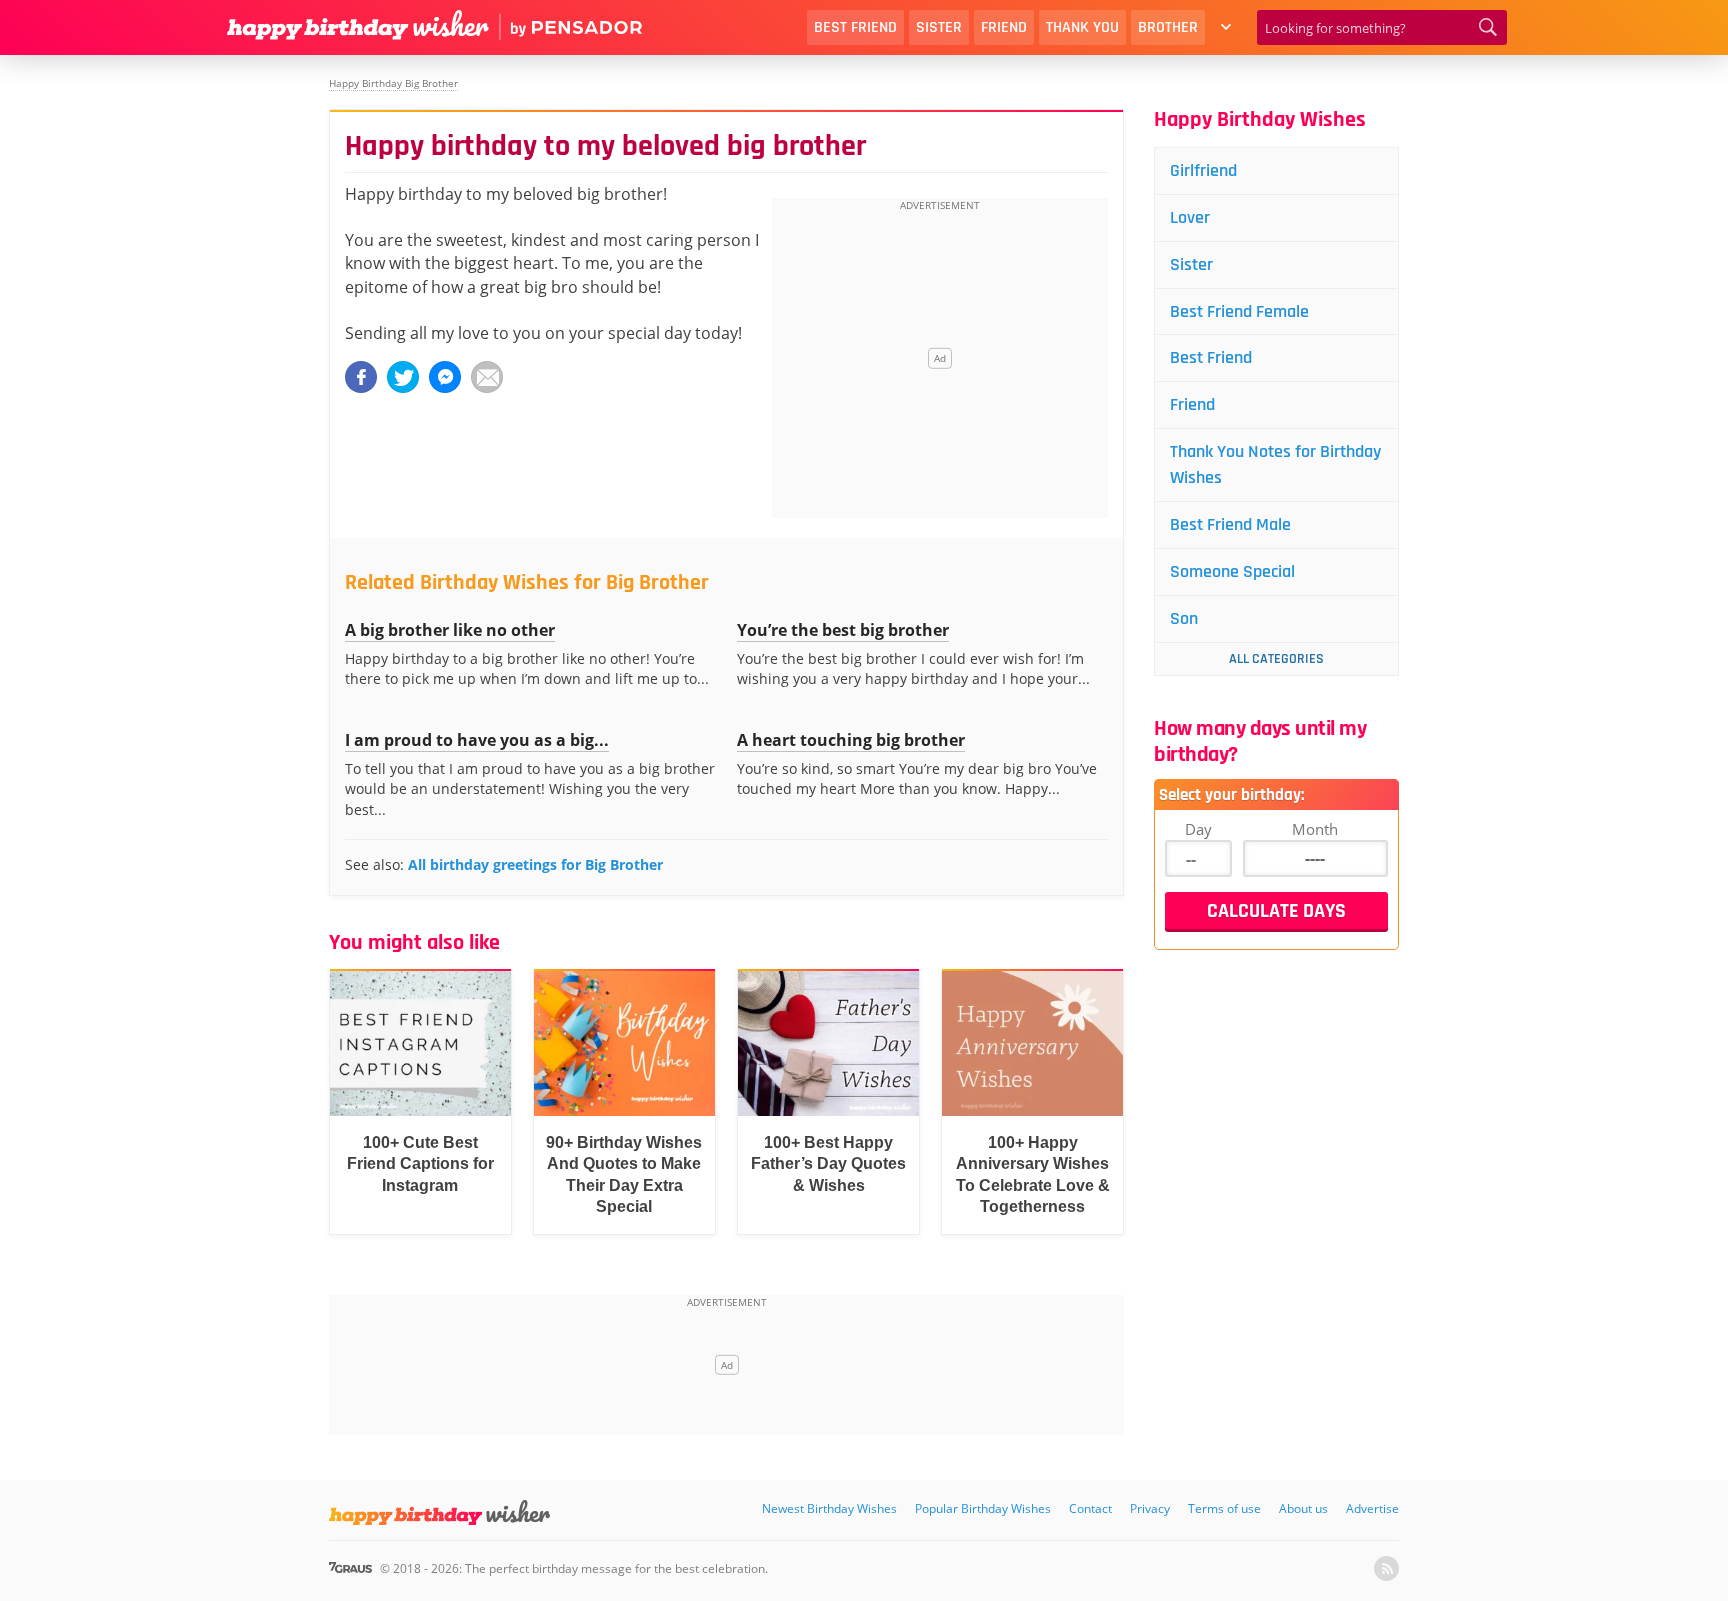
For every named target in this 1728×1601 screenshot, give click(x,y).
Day (1198, 829)
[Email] (487, 377)
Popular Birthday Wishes (983, 1508)
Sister (939, 27)
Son (1184, 618)
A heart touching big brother (851, 740)
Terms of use (1224, 1508)
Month (1315, 829)
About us (1303, 1508)
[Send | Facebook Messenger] (445, 377)
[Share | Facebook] (361, 377)
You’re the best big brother (843, 630)
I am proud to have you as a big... (477, 740)
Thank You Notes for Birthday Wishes (1275, 464)
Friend (1004, 27)
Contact (1090, 1508)
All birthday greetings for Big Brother (535, 864)
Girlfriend (1203, 170)
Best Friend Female (1239, 311)
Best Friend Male (1230, 524)
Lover (1190, 217)
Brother (1168, 27)
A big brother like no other (450, 630)
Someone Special (1232, 571)
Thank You (1082, 27)
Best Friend (855, 27)
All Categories (1276, 659)
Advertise (1372, 1508)
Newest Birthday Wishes (829, 1508)
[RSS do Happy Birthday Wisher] (1386, 1568)
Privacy (1150, 1508)
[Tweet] (403, 377)
